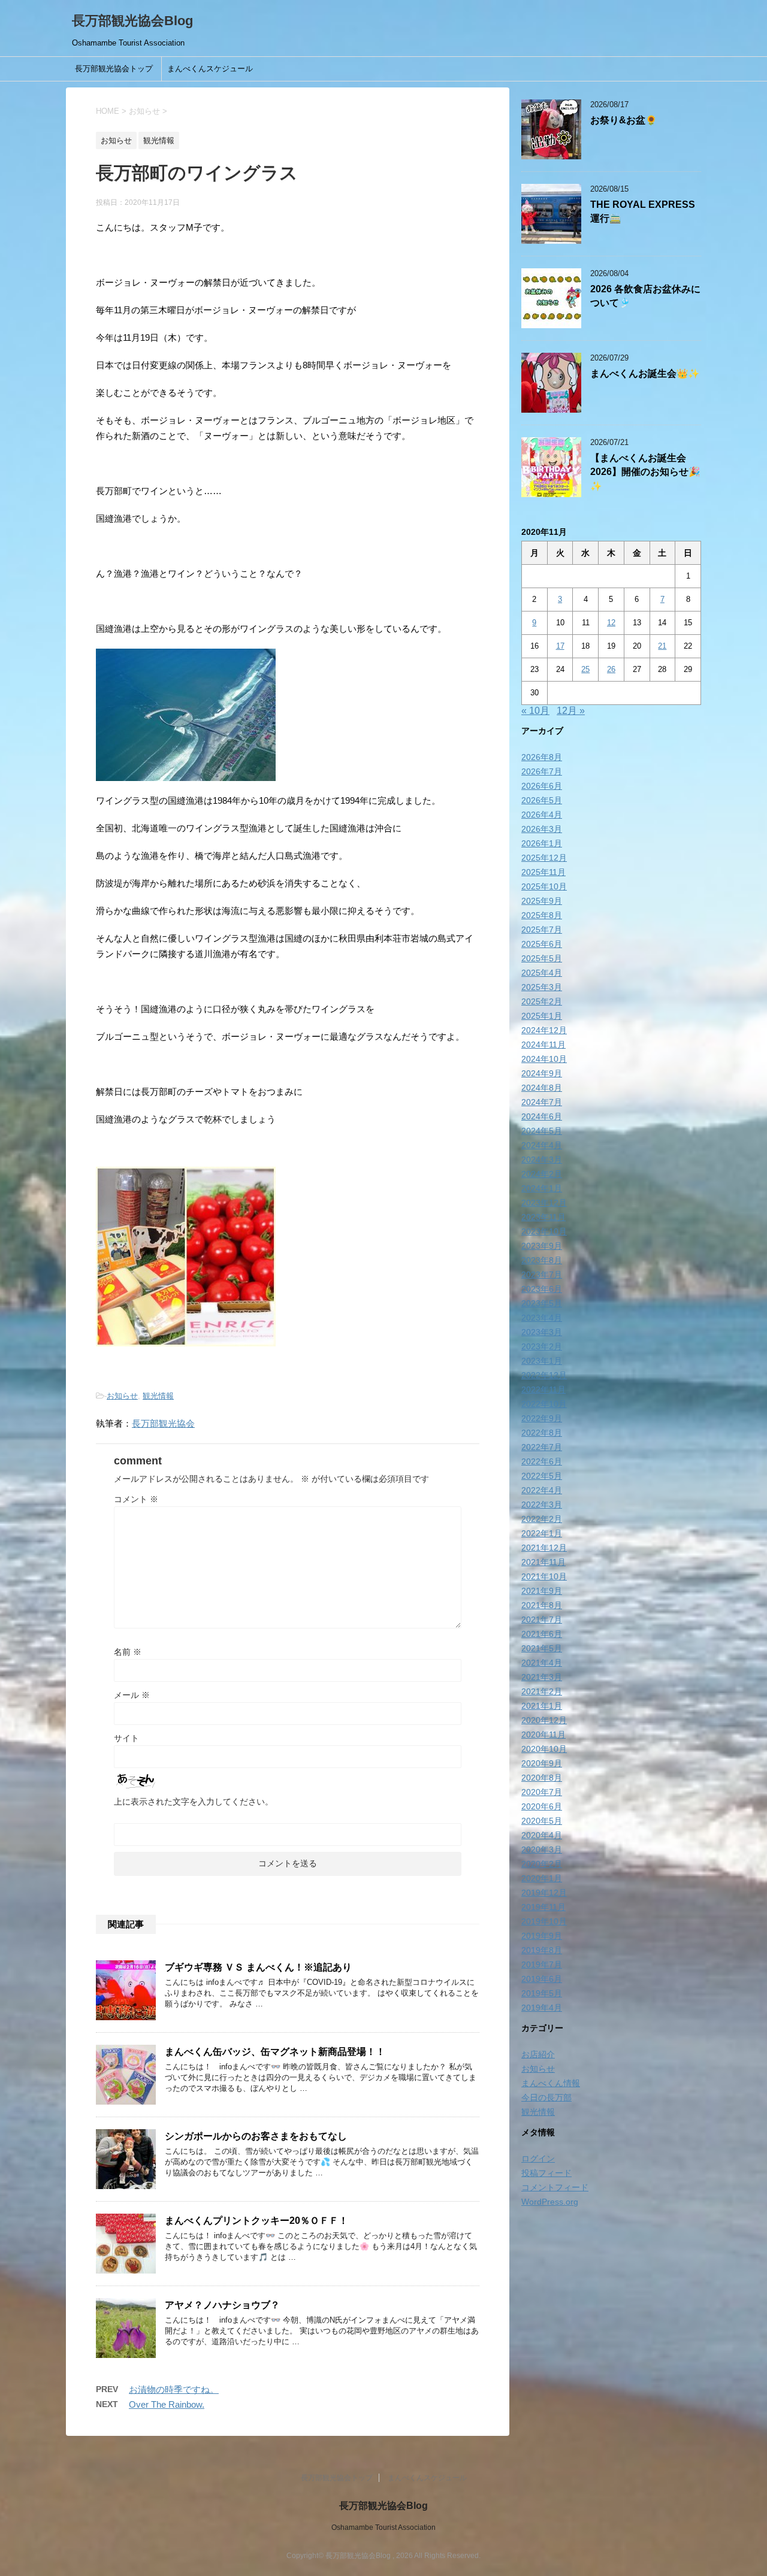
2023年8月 (542, 1260)
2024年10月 (544, 1059)
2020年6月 (542, 1806)
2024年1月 (542, 1188)
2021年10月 (544, 1576)
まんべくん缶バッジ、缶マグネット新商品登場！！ (275, 2052)
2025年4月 (542, 973)
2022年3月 (542, 1505)
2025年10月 (544, 886)
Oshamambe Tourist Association (383, 2527)
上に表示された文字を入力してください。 (194, 1802)
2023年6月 (542, 1289)
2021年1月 (542, 1706)
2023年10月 (544, 1231)
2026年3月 (542, 829)
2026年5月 (542, 800)
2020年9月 (542, 1763)
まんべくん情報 (551, 2083)
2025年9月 (542, 901)
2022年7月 (542, 1447)
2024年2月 (542, 1174)
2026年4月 (542, 815)
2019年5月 (542, 1993)
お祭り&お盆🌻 (623, 120)
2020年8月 (542, 1778)
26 (611, 669)
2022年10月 (544, 1404)
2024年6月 (542, 1116)
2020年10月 (544, 1749)
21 (662, 646)
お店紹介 (538, 2054)
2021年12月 (544, 1548)
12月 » (571, 711)
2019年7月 (542, 1964)
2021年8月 (542, 1605)
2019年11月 (543, 1907)
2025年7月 (542, 930)
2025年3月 (542, 987)
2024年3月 (542, 1160)
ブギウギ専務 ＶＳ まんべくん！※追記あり (258, 1967)
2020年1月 (542, 1878)
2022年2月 (542, 1519)
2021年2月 (542, 1691)
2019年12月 (544, 1893)
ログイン (538, 2159)
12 (611, 623)
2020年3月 (542, 1849)
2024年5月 (542, 1131)
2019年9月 (542, 1936)
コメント (136, 1499)
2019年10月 (544, 1921)
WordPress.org (550, 2202)
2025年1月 (542, 1016)
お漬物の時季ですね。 (174, 2389)
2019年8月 (542, 1950)
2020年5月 (542, 1821)
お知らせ (122, 1396)
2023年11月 (543, 1217)
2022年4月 (542, 1490)
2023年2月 (542, 1346)
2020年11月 (543, 1735)
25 (585, 669)
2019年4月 (542, 2008)
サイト (126, 1738)
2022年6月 (542, 1461)
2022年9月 (542, 1418)
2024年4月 (542, 1145)
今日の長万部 (546, 2097)
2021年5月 (542, 1648)
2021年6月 (542, 1634)
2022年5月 (542, 1476)
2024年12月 (544, 1030)
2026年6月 (542, 786)
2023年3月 (542, 1332)
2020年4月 (542, 1835)
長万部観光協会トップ (114, 69)
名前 (128, 1652)
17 (560, 646)
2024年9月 (542, 1073)
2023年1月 (542, 1361)
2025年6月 (542, 944)
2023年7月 (542, 1275)
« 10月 (535, 711)
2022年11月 (543, 1390)
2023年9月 (542, 1246)
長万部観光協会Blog (132, 21)
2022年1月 (542, 1533)
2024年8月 (542, 1088)
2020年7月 (542, 1792)
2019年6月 (542, 1979)
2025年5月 (542, 958)
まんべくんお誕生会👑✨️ (645, 373)
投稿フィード (546, 2173)
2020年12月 (544, 1720)
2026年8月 (542, 757)
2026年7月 (542, 771)
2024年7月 (542, 1102)
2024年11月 (543, 1045)
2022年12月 (544, 1375)
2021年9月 (542, 1591)
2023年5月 (542, 1303)
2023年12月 (544, 1203)
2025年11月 (543, 872)
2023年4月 (542, 1318)
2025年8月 (542, 915)
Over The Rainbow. (167, 2404)
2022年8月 (542, 1433)
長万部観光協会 (163, 1423)
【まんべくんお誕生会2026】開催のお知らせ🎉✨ (645, 472)
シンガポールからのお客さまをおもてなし (256, 2136)
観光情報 (158, 1396)
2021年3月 (542, 1677)
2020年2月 (542, 1864)
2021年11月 (543, 1562)
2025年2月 (542, 1001)
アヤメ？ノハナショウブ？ (222, 2305)
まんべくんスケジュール (210, 69)
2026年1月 (542, 843)
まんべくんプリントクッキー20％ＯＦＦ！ (256, 2221)
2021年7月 (542, 1620)
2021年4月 (542, 1663)
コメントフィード (555, 2187)
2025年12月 (544, 858)
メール (132, 1695)
